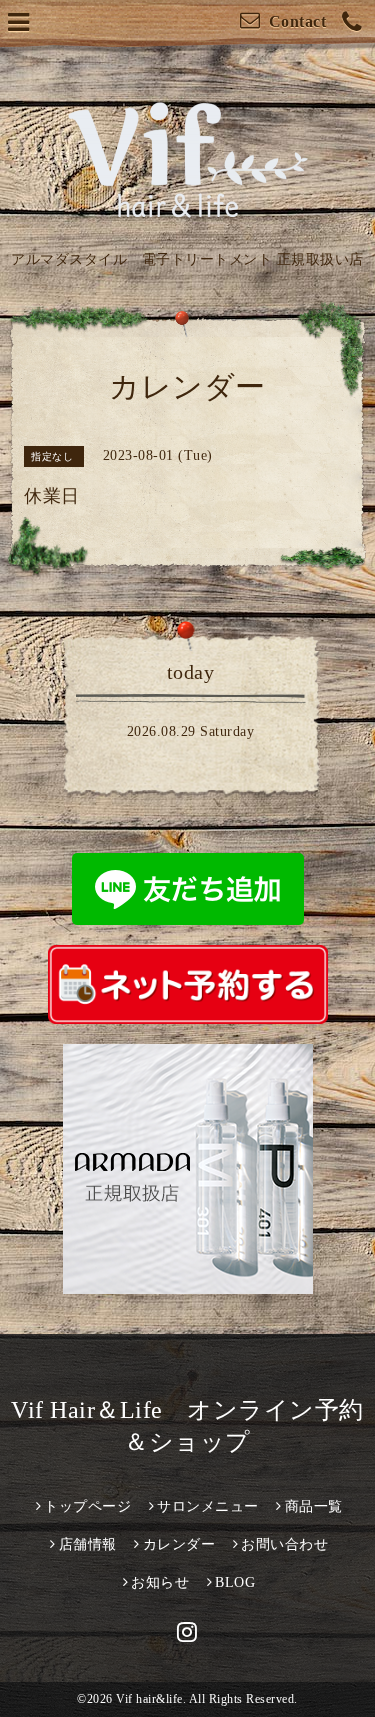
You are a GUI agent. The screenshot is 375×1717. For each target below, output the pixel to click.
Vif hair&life (149, 1699)
